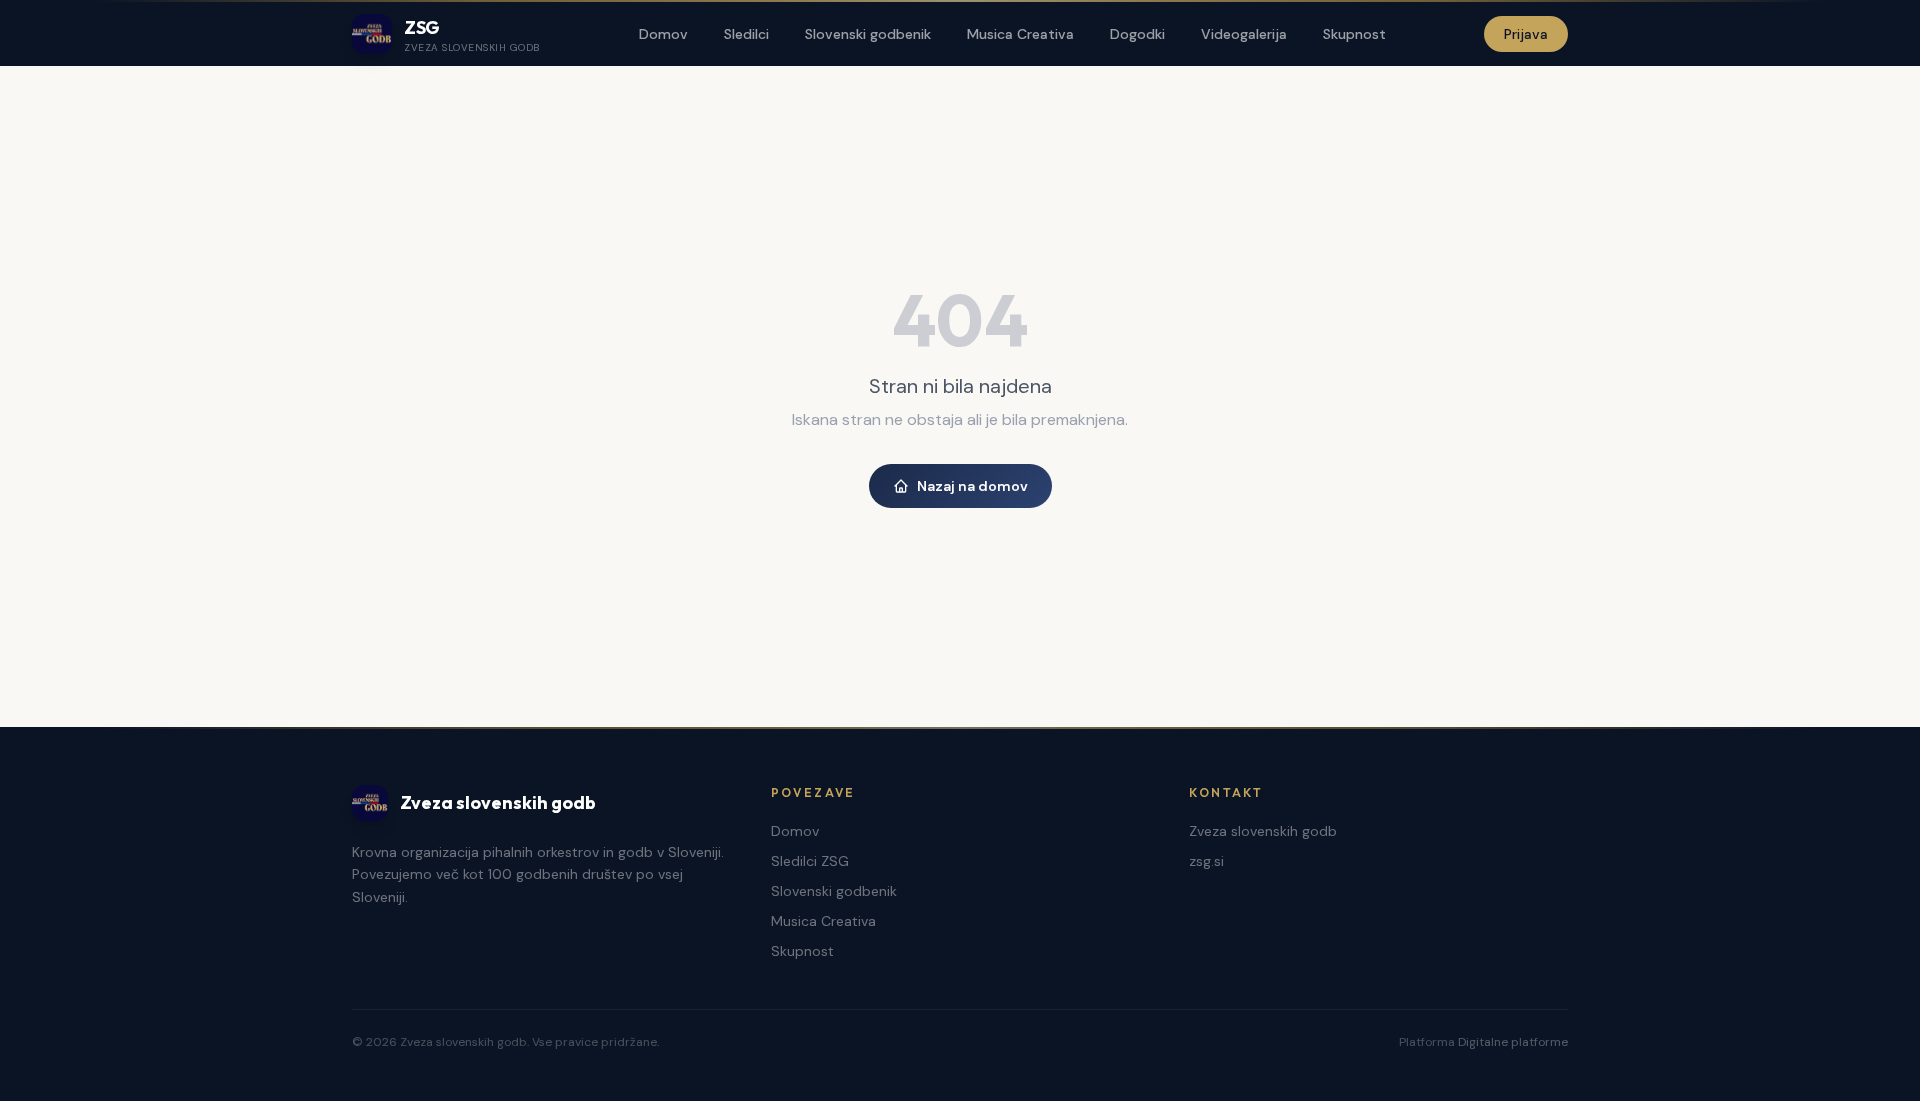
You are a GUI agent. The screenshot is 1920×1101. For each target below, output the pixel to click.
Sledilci (746, 34)
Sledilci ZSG (810, 861)
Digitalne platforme (1513, 1042)
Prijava (1526, 34)
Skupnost (1354, 34)
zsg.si (1206, 861)
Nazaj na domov (972, 486)
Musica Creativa (1020, 34)
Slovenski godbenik (868, 34)
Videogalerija (1244, 34)
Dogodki (1137, 34)
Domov (663, 34)
